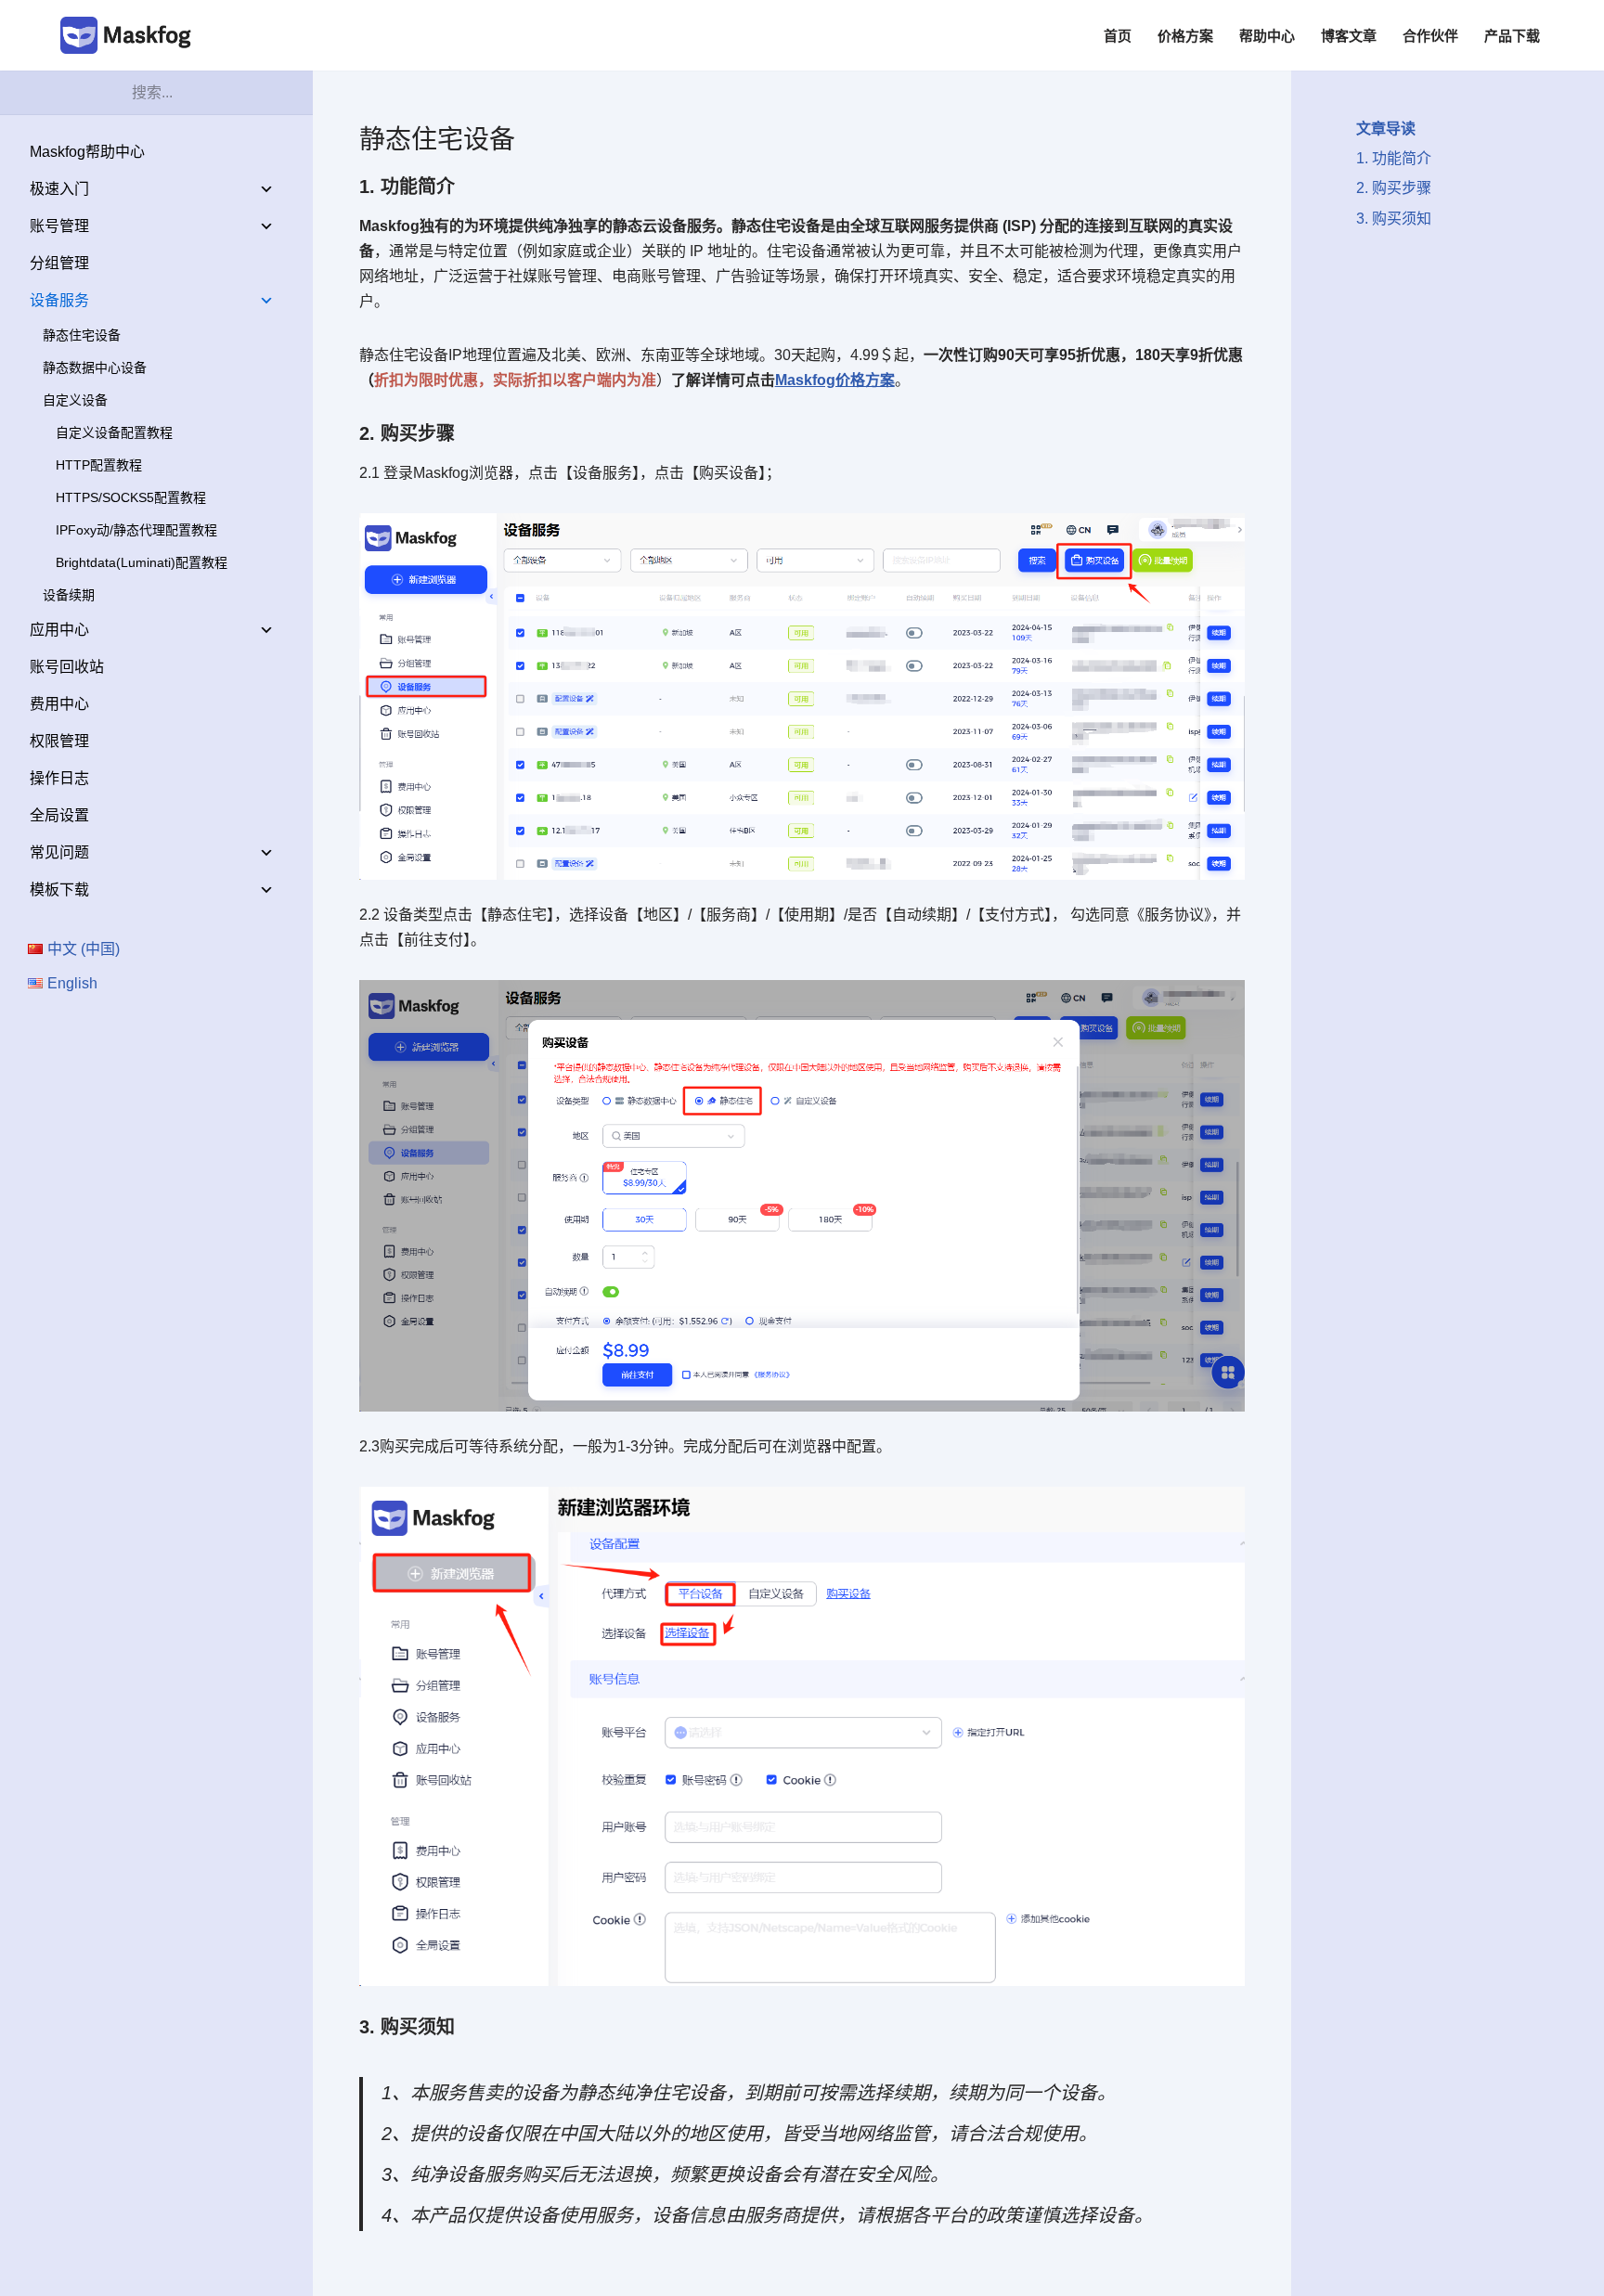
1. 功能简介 (1394, 158)
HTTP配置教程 (99, 465)
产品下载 (1512, 36)
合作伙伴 (1430, 36)
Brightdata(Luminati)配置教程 (142, 562)
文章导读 (1386, 129)
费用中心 (59, 704)
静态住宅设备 (82, 335)
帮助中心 (1267, 36)
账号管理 (59, 226)
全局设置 (59, 815)
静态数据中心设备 (95, 368)
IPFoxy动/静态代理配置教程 (136, 530)
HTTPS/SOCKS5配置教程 (131, 497)
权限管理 (59, 741)
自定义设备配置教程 (114, 432)
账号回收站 (67, 667)
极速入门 (59, 189)
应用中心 (59, 630)
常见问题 (59, 852)
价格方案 (1185, 36)
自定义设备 (75, 400)
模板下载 (59, 890)
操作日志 (59, 778)
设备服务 (59, 300)
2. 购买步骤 (1394, 188)
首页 (1118, 36)
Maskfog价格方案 (835, 380)
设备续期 (69, 595)
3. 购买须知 (1394, 219)
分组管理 (59, 263)
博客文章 (1349, 36)
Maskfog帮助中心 (87, 152)
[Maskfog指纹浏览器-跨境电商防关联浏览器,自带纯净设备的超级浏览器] (130, 35)
